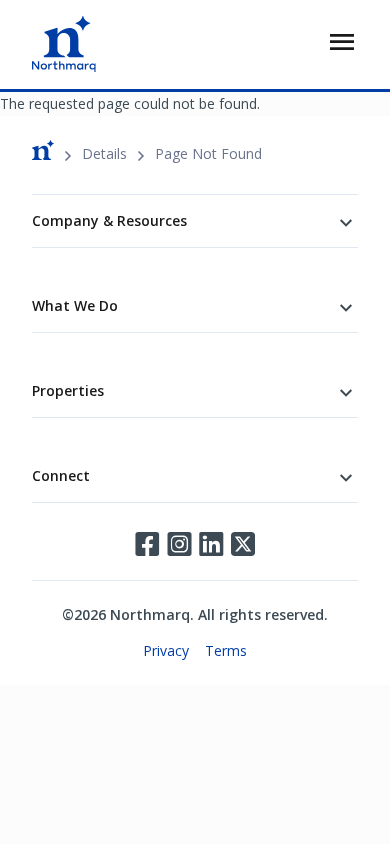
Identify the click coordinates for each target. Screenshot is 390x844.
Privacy (166, 650)
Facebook (147, 544)
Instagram (179, 544)
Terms (226, 650)
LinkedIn (211, 544)
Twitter (243, 544)
